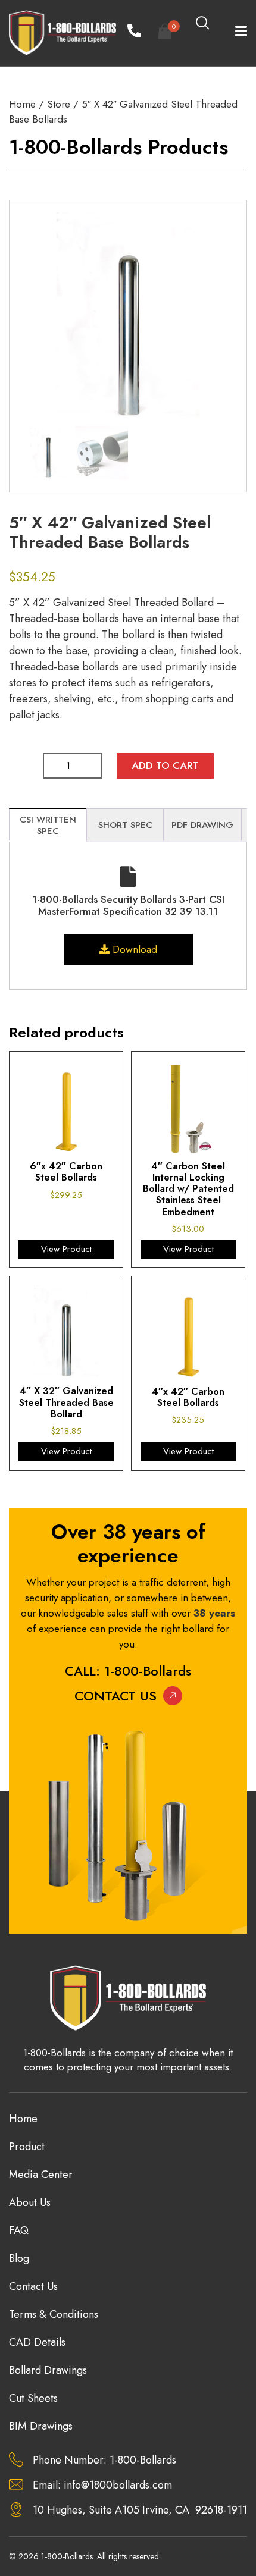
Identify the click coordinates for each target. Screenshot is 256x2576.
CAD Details (37, 2342)
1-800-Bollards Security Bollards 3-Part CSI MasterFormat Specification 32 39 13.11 (128, 905)
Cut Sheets (33, 2398)
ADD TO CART (165, 765)
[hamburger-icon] (234, 33)
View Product (66, 1249)
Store (59, 104)
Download (133, 949)
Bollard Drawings (48, 2370)
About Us (30, 2202)
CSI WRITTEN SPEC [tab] (48, 826)
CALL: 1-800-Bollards (128, 1671)
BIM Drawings (41, 2426)
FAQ (19, 2230)
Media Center (41, 2175)
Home (22, 104)
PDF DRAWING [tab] (202, 825)
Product (27, 2147)
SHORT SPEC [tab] (125, 825)
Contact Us (115, 1696)
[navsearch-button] (202, 24)
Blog (19, 2258)
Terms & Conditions (54, 2314)
